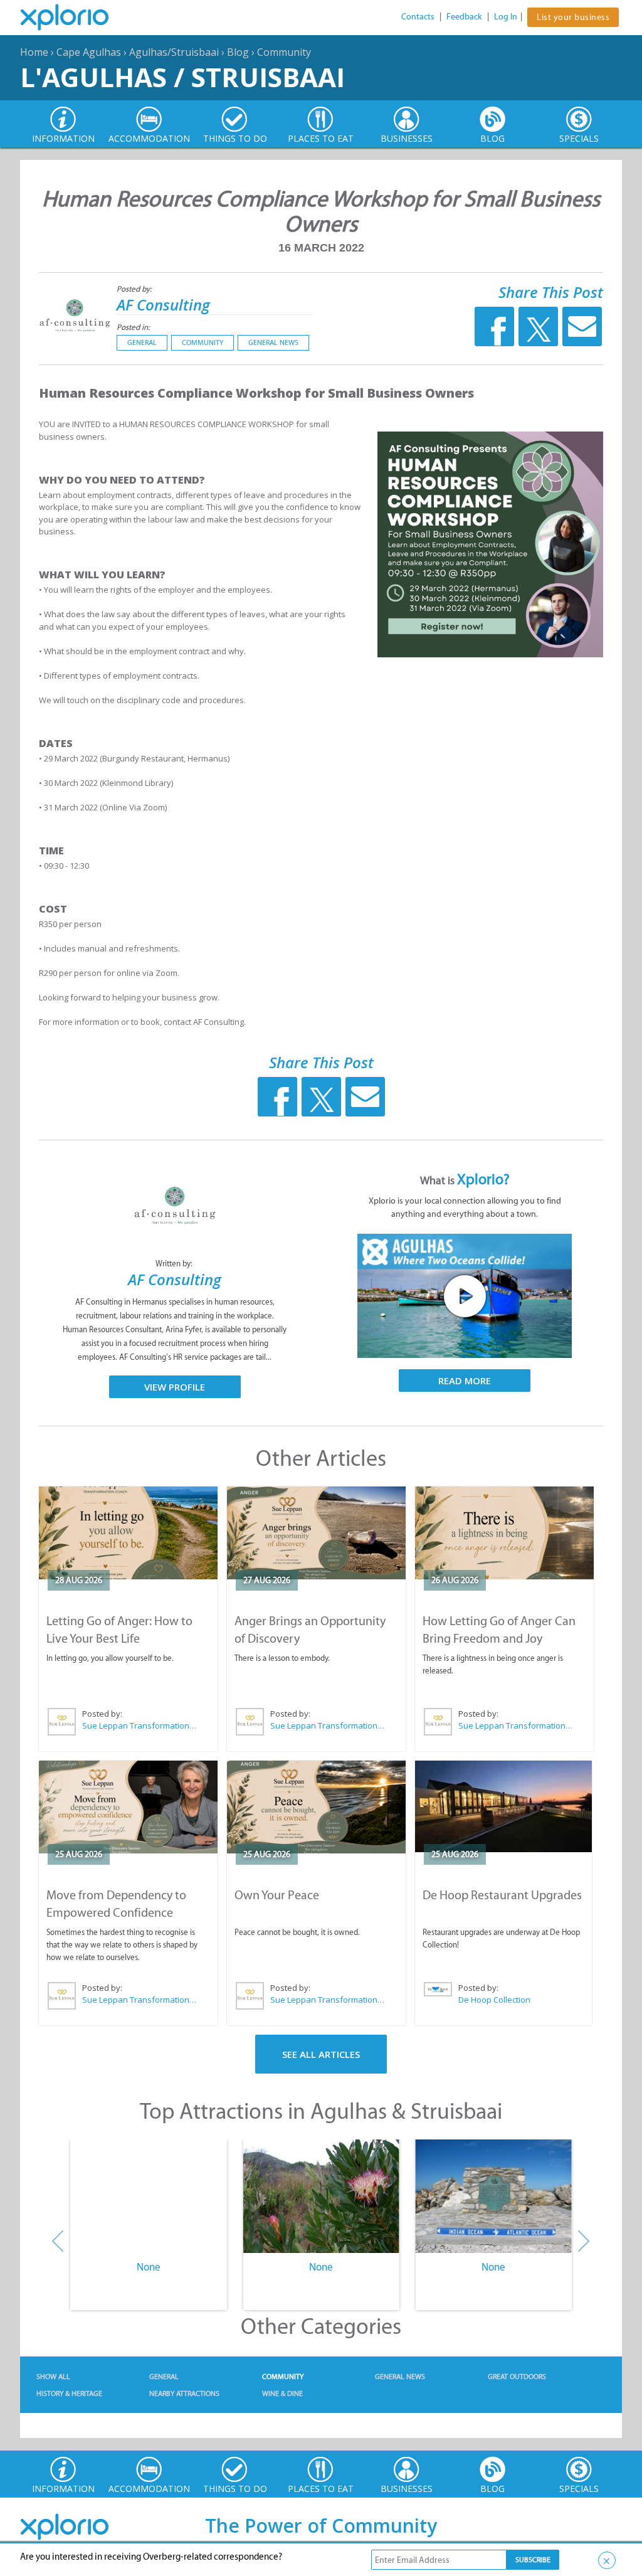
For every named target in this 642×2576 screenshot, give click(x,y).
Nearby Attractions (184, 2393)
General (142, 342)
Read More (465, 1381)
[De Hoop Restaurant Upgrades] (503, 1807)
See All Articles (321, 2054)
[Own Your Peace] (316, 1807)
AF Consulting (163, 305)
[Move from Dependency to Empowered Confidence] (128, 1807)
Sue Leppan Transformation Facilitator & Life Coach (140, 1725)
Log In (506, 17)
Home (34, 52)
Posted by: (135, 289)
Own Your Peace (277, 1895)
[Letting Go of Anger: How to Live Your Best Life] (128, 1533)
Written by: (175, 1264)
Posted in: (133, 327)
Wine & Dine (282, 2393)
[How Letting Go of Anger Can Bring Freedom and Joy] (504, 1533)
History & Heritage (69, 2393)
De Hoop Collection (494, 2000)
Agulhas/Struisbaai (174, 52)
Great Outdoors (517, 2377)
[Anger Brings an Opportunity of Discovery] (316, 1533)
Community (284, 52)
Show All (53, 2377)
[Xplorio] (74, 18)
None (149, 2267)
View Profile (175, 1387)
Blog (238, 52)
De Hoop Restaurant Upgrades (502, 1895)
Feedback (464, 17)
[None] (148, 2197)
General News (273, 342)
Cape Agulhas (89, 52)
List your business (573, 17)
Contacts (418, 17)
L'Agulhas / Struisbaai (182, 77)
